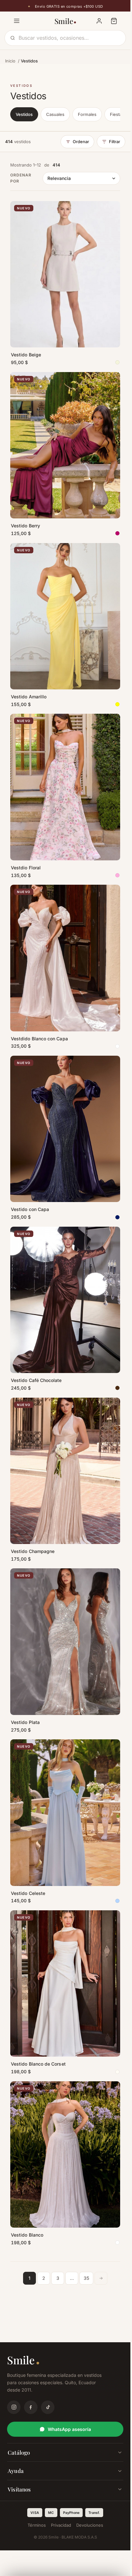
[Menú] (17, 21)
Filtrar (115, 142)
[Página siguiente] (101, 2278)
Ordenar (81, 142)
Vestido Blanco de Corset (38, 2064)
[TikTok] (48, 2407)
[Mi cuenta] (99, 21)
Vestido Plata (25, 1722)
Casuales (55, 114)
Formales (87, 114)
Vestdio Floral (26, 868)
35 (86, 2278)
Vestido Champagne (33, 1551)
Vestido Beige (26, 355)
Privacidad (61, 2525)
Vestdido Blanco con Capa (39, 1039)
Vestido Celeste (28, 1893)
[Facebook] (31, 2407)
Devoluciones (90, 2525)
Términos (37, 2525)
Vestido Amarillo (29, 697)
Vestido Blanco (27, 2235)
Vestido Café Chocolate (36, 1380)
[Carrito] (114, 21)
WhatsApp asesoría (69, 2429)
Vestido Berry (25, 526)
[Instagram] (14, 2407)
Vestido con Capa (30, 1209)
